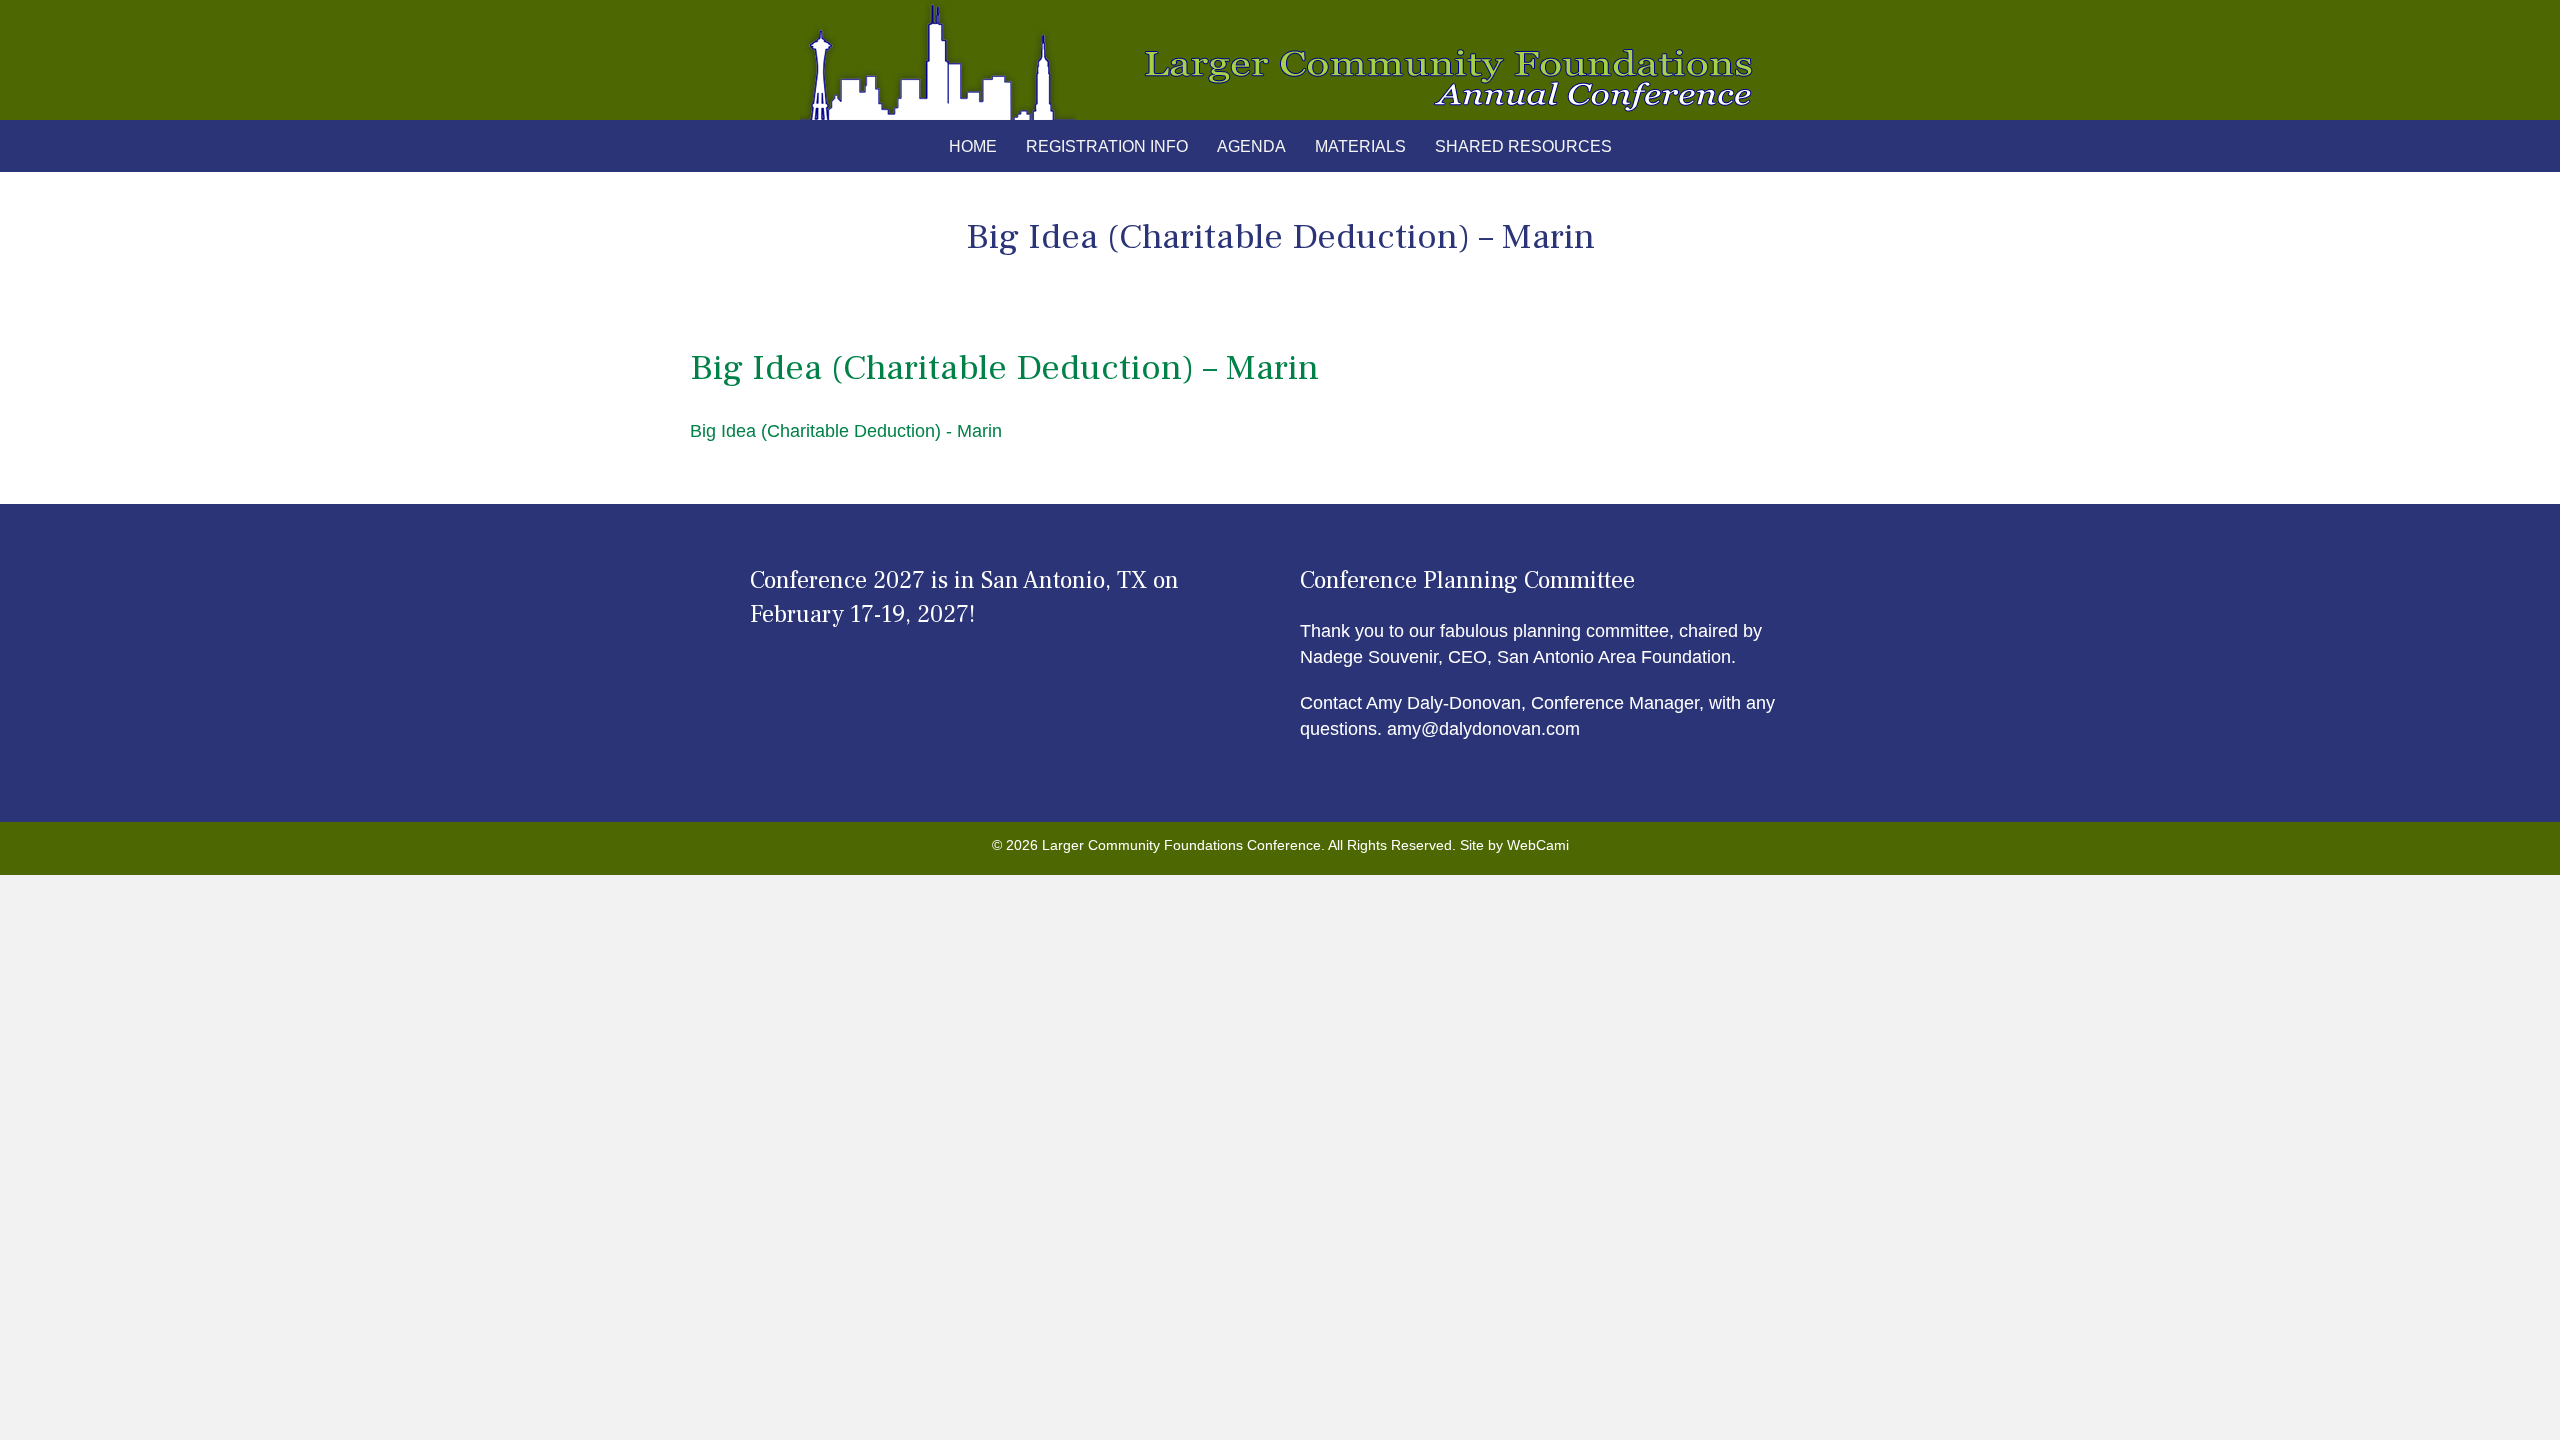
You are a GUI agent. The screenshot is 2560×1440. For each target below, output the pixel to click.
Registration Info (1107, 146)
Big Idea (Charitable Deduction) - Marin (846, 431)
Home (973, 146)
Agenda (1251, 146)
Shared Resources (1523, 146)
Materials (1360, 146)
